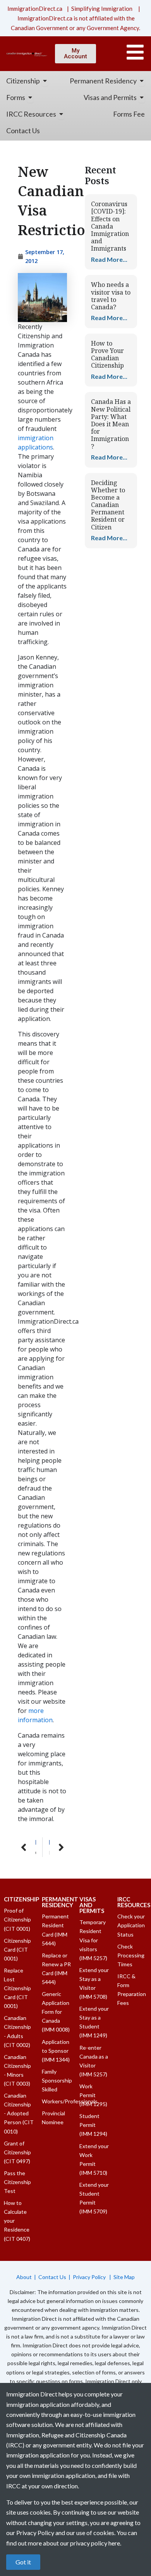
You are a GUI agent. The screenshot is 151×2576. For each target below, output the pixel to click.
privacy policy (89, 2543)
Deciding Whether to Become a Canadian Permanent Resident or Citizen (108, 505)
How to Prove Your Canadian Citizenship (107, 354)
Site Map (124, 2277)
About (24, 2277)
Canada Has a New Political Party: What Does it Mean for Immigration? (111, 424)
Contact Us (52, 2277)
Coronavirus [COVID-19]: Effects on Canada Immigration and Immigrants (110, 226)
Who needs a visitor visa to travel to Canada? (111, 296)
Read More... (109, 259)
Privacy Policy (90, 2277)
